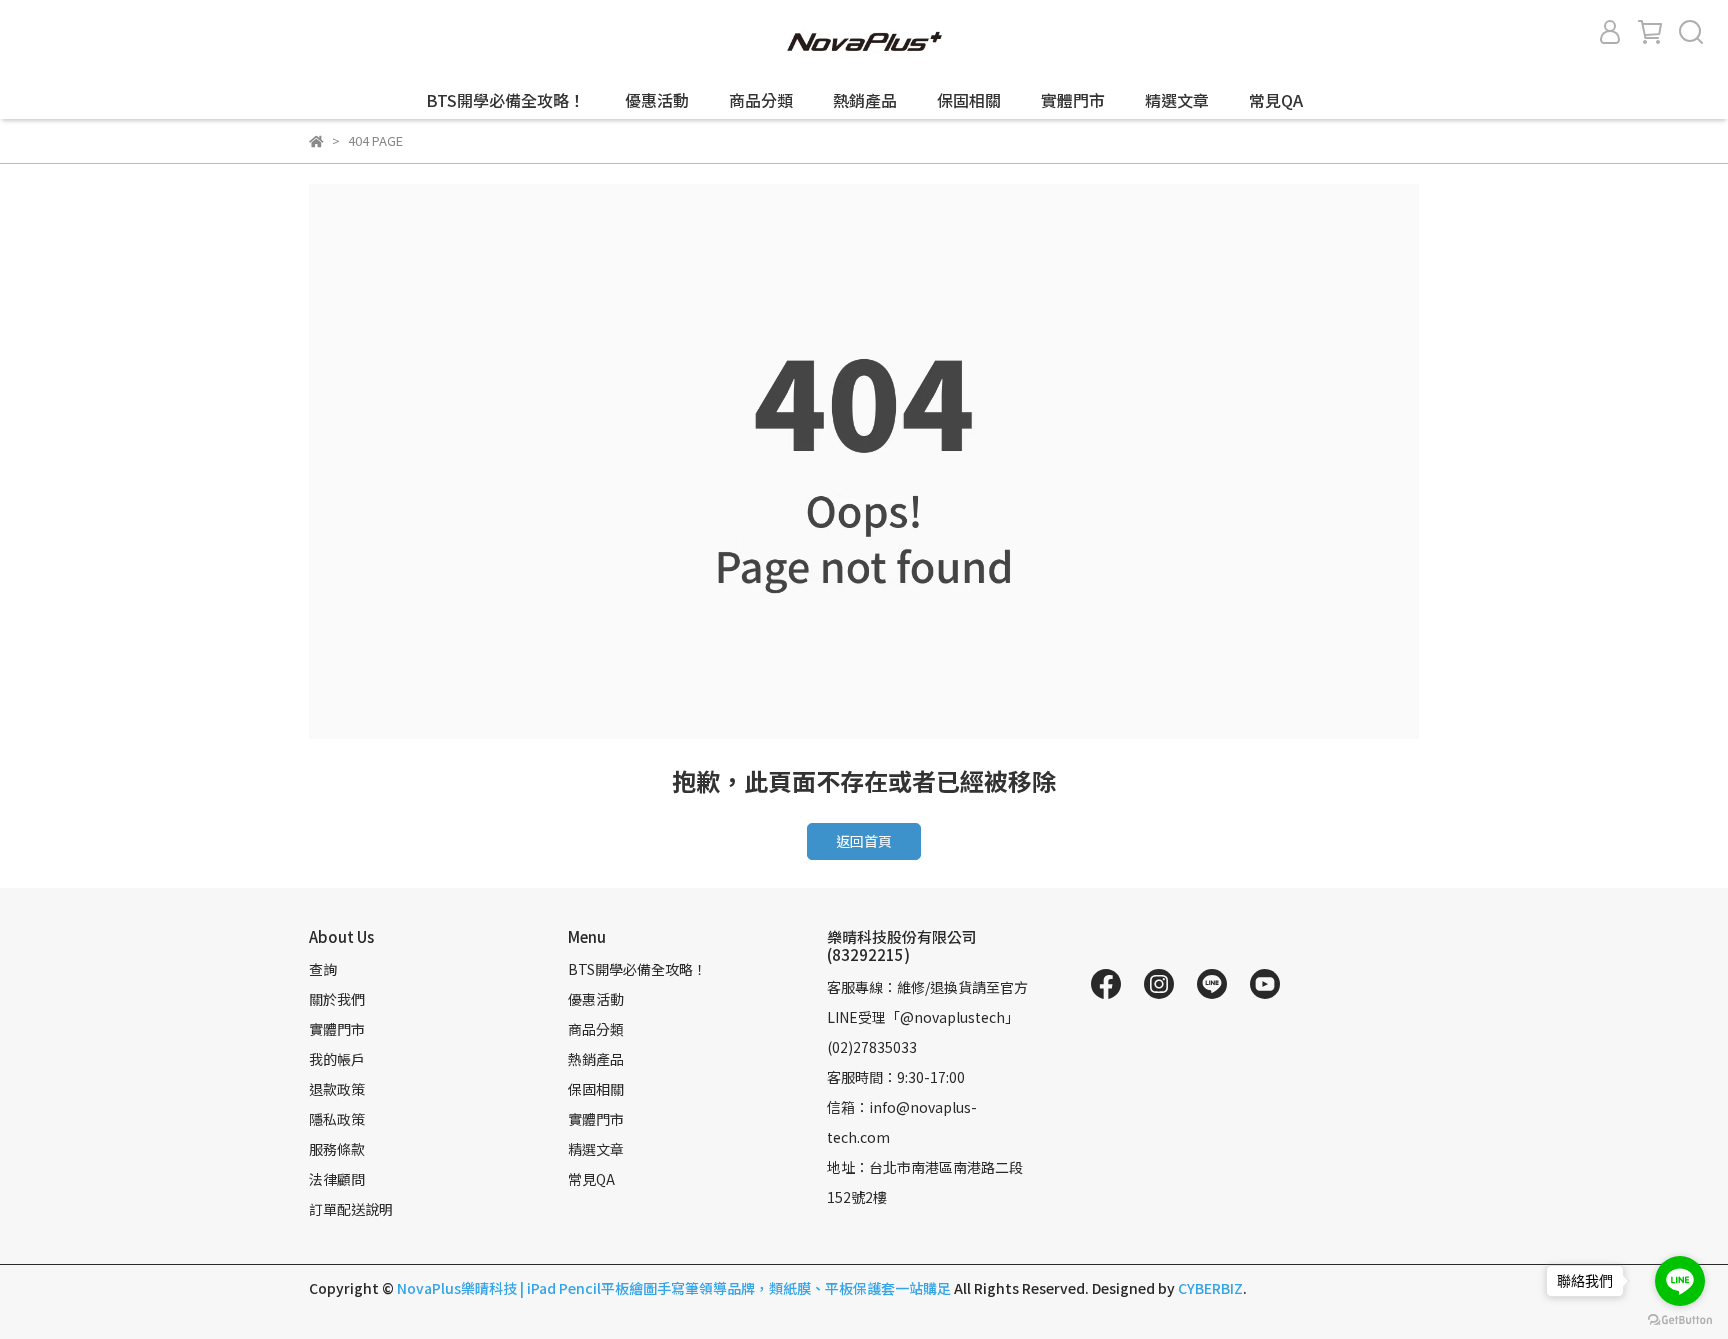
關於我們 (337, 999)
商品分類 (761, 100)
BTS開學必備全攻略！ (505, 100)
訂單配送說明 (351, 1209)
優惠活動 (657, 100)
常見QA (1276, 100)
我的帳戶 (337, 1059)
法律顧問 (337, 1179)
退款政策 (337, 1089)
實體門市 (1073, 100)
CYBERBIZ (1210, 1288)
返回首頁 (864, 841)
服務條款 (337, 1149)
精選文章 (1177, 100)
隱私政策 (337, 1119)
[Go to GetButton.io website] (1680, 1319)
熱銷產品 (865, 100)
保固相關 (969, 100)
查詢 (323, 969)
